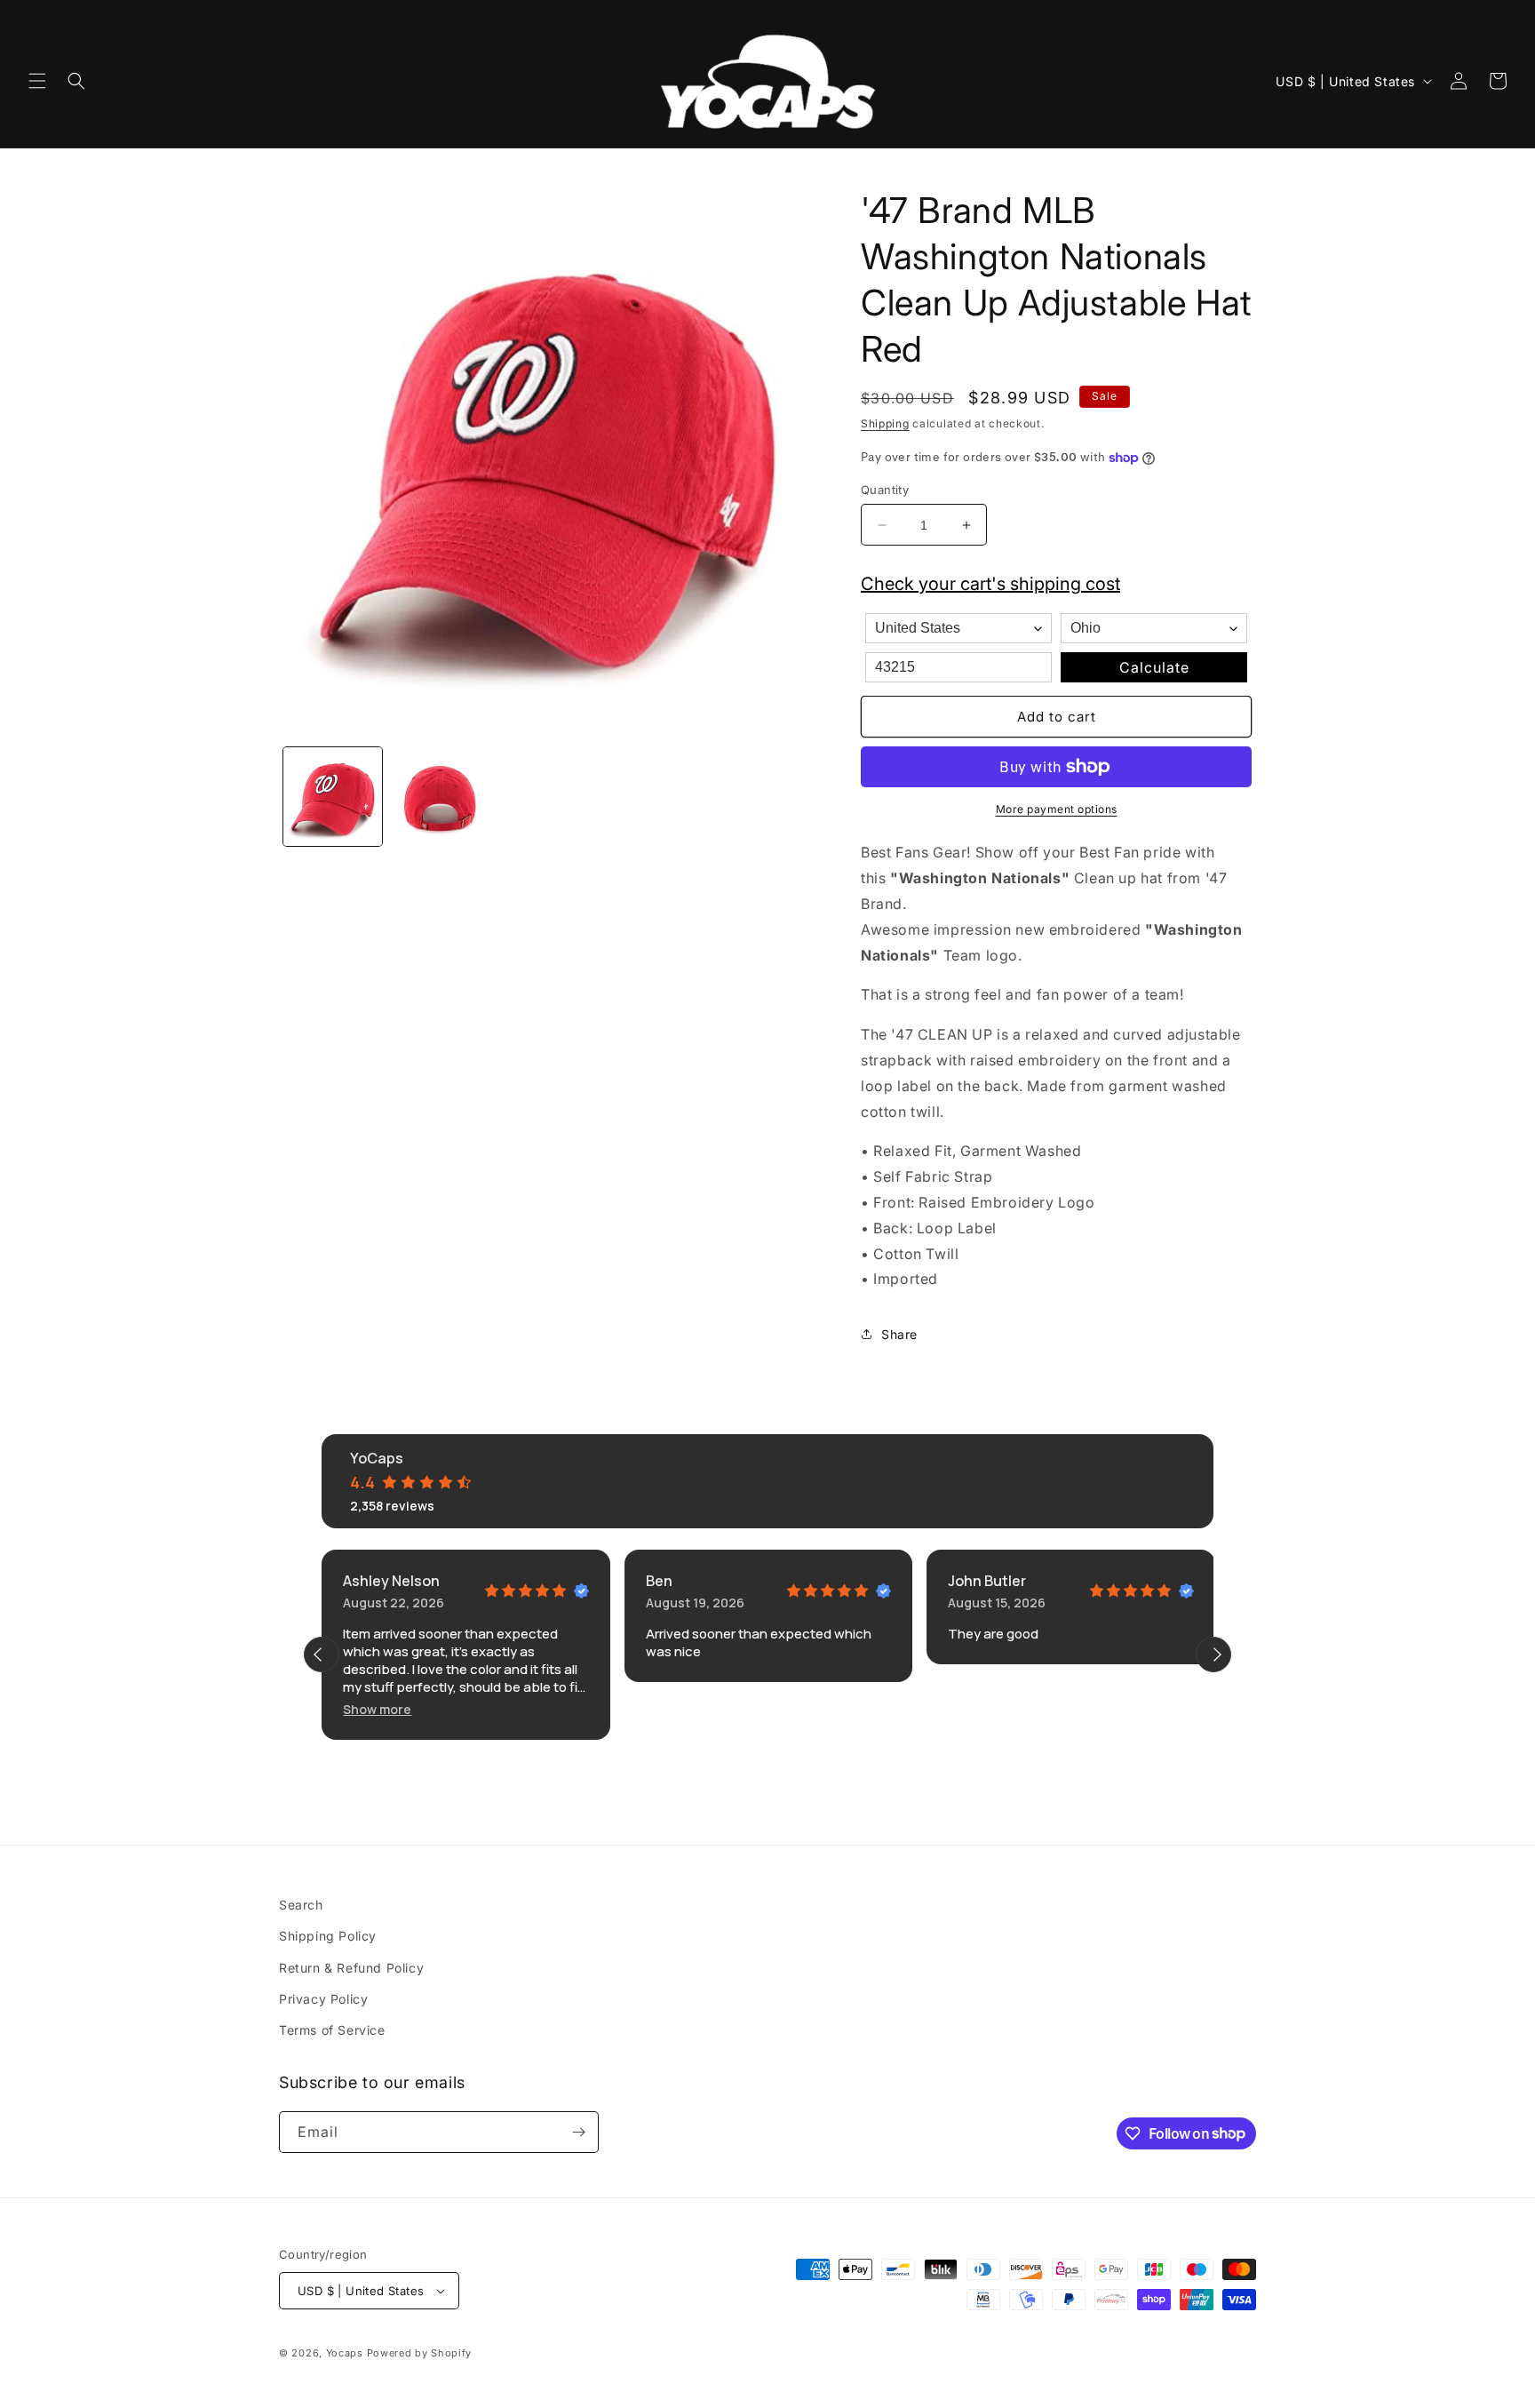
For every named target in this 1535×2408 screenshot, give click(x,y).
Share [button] (899, 1334)
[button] (37, 81)
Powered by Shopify (420, 2353)
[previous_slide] (322, 1655)
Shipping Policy (328, 1936)
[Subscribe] (578, 2132)
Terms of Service (332, 2030)
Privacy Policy (323, 1999)
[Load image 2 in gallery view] (440, 797)
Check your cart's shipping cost (990, 584)
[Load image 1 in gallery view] (333, 797)
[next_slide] (1213, 1655)
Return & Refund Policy (351, 1968)
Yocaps (345, 2353)
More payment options (1057, 809)
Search (301, 1905)
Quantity (885, 490)
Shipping (885, 423)
